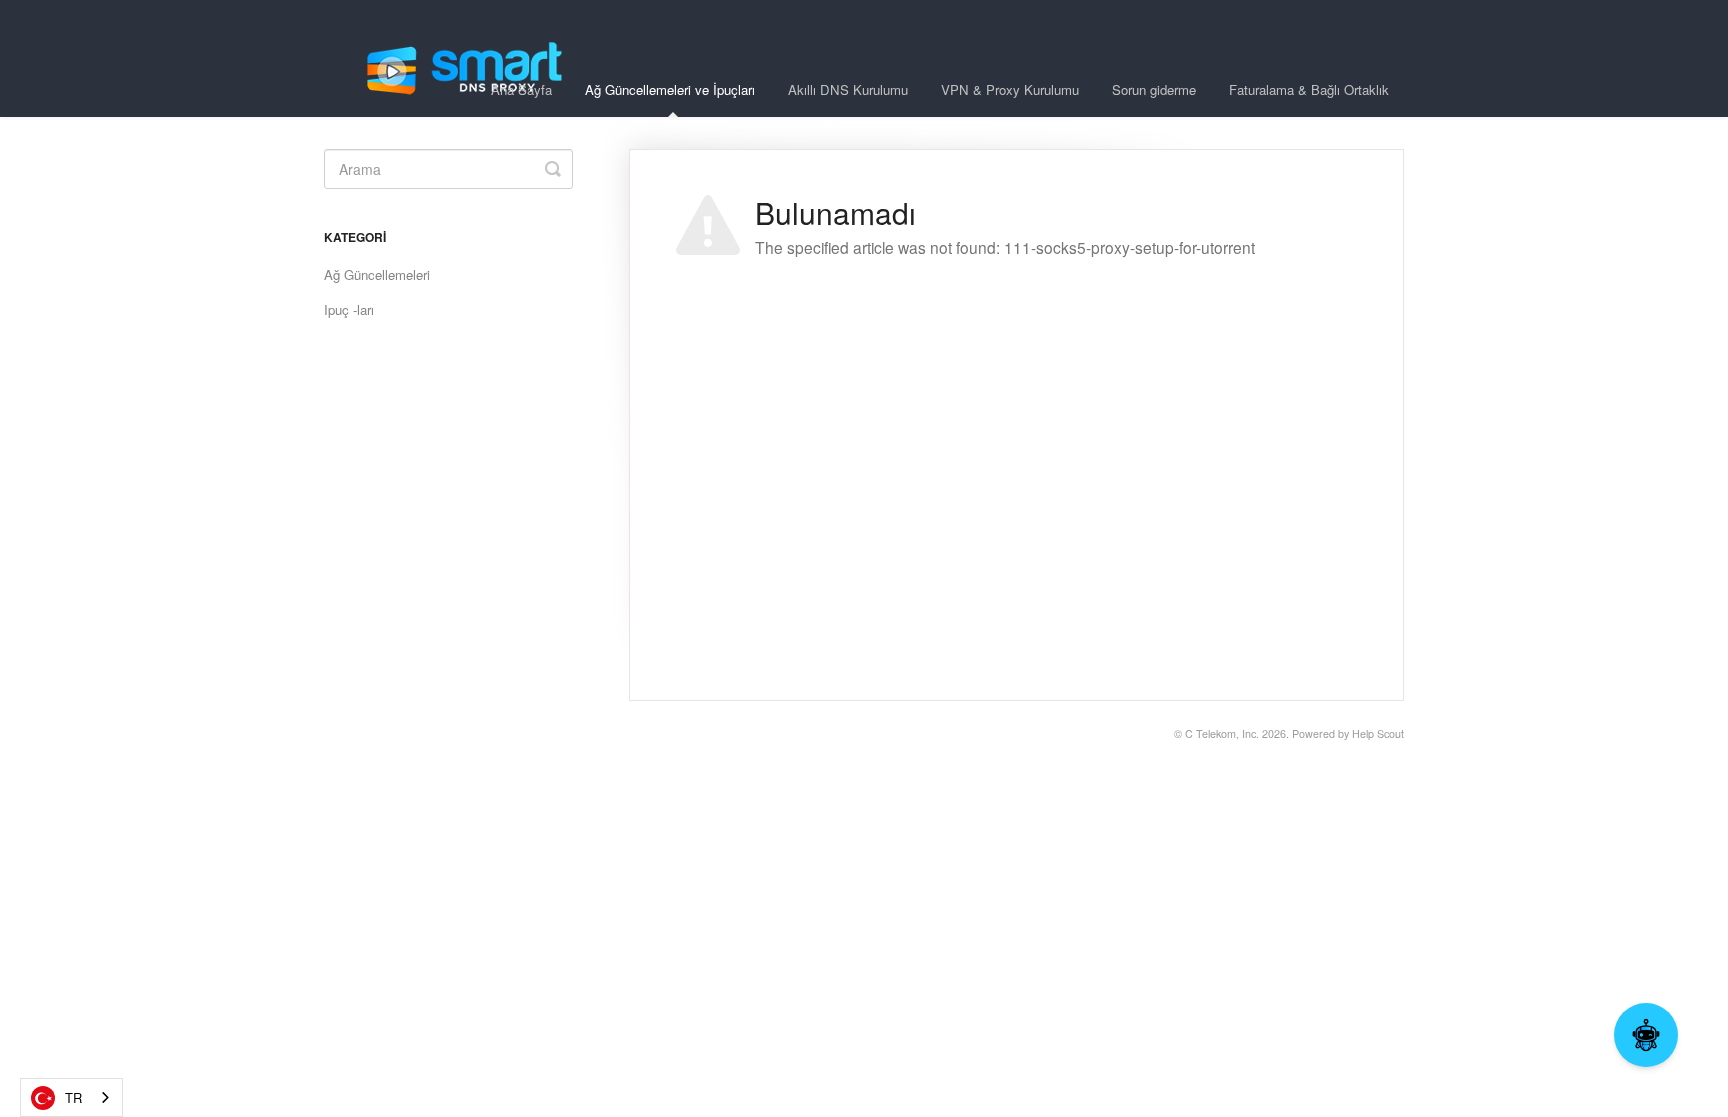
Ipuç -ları (349, 309)
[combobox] (71, 1097)
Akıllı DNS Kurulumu (848, 89)
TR (73, 1097)
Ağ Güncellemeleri (377, 274)
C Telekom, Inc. (1222, 733)
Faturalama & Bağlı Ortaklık (1309, 89)
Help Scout (1378, 733)
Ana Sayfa (521, 89)
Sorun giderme (1154, 89)
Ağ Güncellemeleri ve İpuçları (670, 89)
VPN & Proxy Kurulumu (1010, 89)
